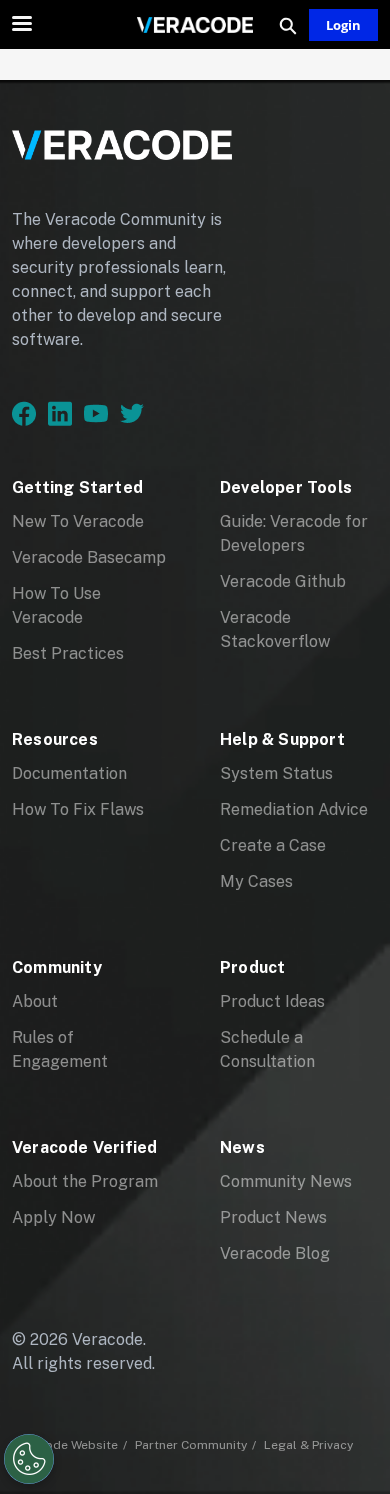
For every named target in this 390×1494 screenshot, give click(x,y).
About (35, 1001)
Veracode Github (283, 581)
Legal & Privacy (308, 1445)
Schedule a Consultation (267, 1049)
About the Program (85, 1181)
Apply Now (53, 1217)
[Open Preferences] (29, 1459)
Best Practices (68, 653)
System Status (276, 773)
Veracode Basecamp (89, 557)
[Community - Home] (195, 25)
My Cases (256, 881)
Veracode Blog (275, 1253)
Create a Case (273, 845)
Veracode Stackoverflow (275, 629)
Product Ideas (272, 1001)
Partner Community (191, 1445)
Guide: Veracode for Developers (294, 533)
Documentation (69, 773)
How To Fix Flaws (78, 809)
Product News (273, 1217)
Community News (286, 1181)
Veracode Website (65, 1445)
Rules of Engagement (60, 1049)
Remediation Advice (294, 809)
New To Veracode (78, 521)
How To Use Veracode (56, 605)
